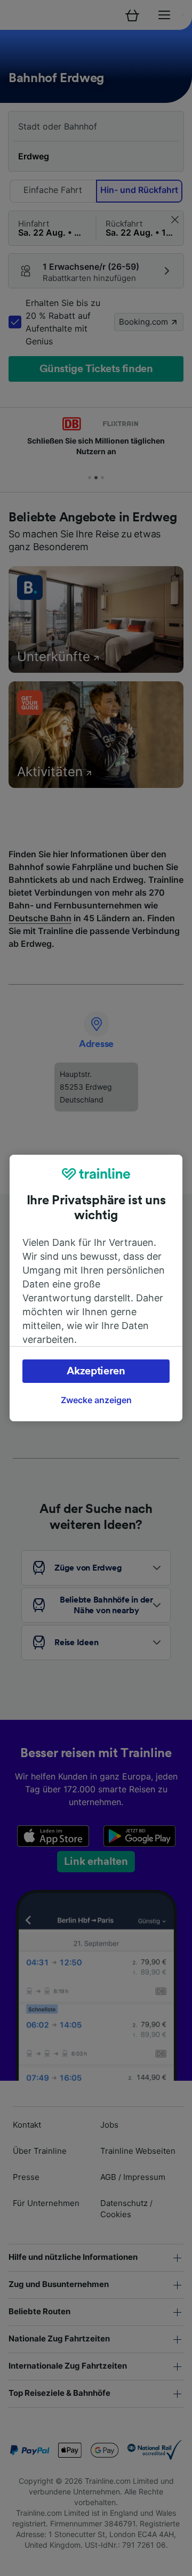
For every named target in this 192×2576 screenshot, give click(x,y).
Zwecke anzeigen (96, 1400)
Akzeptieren (96, 1371)
